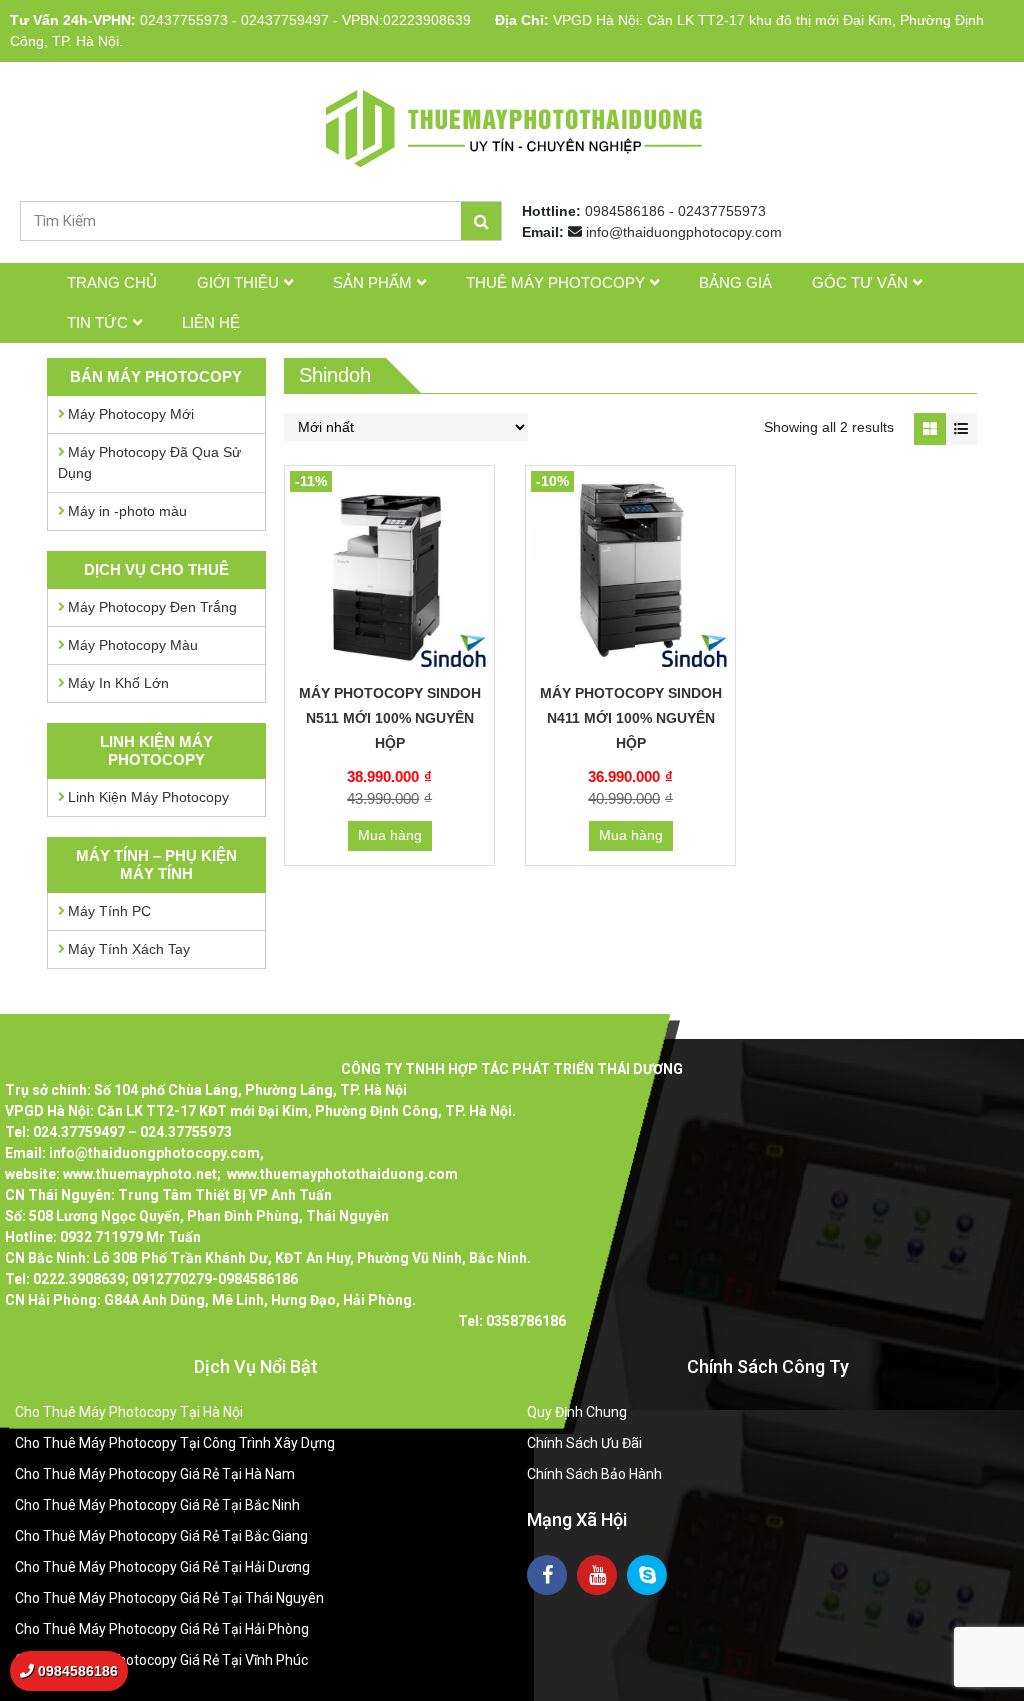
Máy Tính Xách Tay (129, 949)
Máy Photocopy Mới (131, 414)
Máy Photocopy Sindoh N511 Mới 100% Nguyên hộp (390, 718)
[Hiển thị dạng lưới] (929, 428)
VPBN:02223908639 (406, 20)
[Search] (481, 221)
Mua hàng (390, 835)
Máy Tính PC (109, 911)
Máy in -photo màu (127, 511)
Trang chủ (112, 282)
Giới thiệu (238, 282)
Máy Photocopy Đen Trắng (152, 607)
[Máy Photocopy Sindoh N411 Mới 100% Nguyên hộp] (630, 570)
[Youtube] (597, 1575)
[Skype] (647, 1575)
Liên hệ (211, 322)
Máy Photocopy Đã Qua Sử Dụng (149, 462)
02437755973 (184, 20)
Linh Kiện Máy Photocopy (148, 797)
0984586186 (625, 211)
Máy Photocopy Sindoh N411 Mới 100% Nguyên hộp (631, 718)
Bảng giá (735, 282)
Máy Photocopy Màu (133, 645)
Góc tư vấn (860, 282)
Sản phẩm (372, 282)
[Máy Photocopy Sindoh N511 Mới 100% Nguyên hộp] (389, 570)
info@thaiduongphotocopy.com (684, 232)
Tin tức (97, 322)
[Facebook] (547, 1575)
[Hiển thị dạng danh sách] (961, 428)
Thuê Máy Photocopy (555, 282)
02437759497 (285, 20)
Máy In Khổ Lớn (118, 683)
